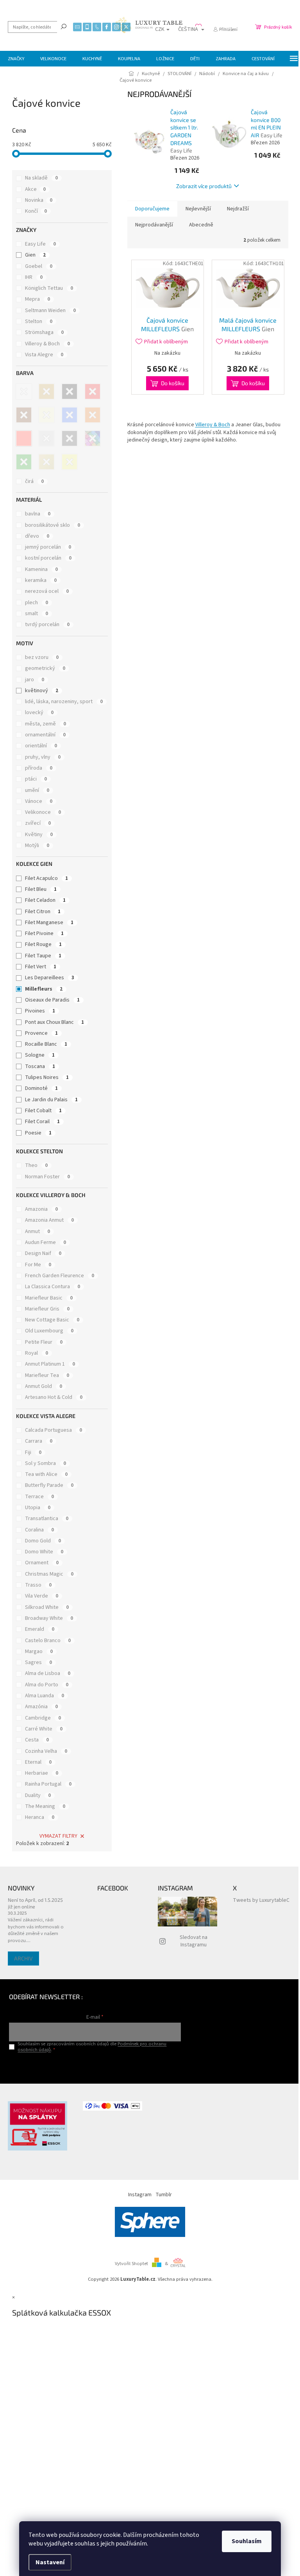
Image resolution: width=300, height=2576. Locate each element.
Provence (41, 1033)
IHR (34, 277)
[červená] (93, 391)
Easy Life (40, 244)
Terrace (39, 1497)
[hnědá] (24, 415)
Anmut (37, 1231)
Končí (36, 211)
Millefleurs (44, 989)
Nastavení (50, 2562)
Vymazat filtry (58, 1836)
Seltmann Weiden (50, 311)
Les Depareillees (50, 978)
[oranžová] (93, 415)
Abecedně (201, 225)
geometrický (45, 668)
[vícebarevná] (93, 438)
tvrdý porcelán (47, 625)
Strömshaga (44, 332)
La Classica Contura (53, 1287)
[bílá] (24, 391)
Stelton (39, 321)
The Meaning (45, 1806)
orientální (41, 746)
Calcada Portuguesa (54, 1430)
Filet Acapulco (46, 878)
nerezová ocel (47, 591)
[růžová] (24, 438)
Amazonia (41, 1209)
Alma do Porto (47, 1685)
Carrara (39, 1441)
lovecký (39, 713)
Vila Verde (42, 1596)
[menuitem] (16, 59)
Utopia (38, 1508)
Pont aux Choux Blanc (54, 1022)
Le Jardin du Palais (51, 1100)
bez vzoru (42, 657)
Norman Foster (47, 1177)
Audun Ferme (46, 1242)
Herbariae (42, 1773)
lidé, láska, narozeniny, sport (64, 702)
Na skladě (41, 178)
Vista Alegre (44, 355)
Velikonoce (43, 812)
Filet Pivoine (44, 933)
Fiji (33, 1452)
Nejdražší (238, 209)
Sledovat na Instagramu (194, 1941)
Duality (38, 1795)
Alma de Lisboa (48, 1673)
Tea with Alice (46, 1474)
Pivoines (40, 1011)
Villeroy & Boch (47, 344)
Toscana (40, 1066)
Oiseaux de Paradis (52, 1000)
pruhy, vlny (43, 757)
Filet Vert (41, 967)
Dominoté (41, 1088)
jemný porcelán (48, 547)
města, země (46, 724)
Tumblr (164, 2195)
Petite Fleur (44, 1342)
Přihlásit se (95, 2066)
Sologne (40, 1055)
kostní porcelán (48, 558)
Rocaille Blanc (46, 1044)
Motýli (37, 846)
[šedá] (70, 438)
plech (37, 603)
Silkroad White (47, 1607)
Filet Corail (42, 1122)
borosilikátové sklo (53, 525)
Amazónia (41, 1707)
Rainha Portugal (48, 1784)
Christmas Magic (49, 1574)
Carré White (44, 1729)
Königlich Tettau (49, 288)
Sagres (38, 1662)
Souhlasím (247, 2541)
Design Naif (43, 1253)
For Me (38, 1265)
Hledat (64, 26)
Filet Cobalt (43, 1111)
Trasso (38, 1585)
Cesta (37, 1740)
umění (37, 790)
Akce (35, 189)
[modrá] (70, 415)
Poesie (38, 1133)
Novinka (39, 200)
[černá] (70, 391)
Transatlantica (47, 1519)
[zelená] (24, 462)
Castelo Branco (48, 1641)
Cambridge (43, 1718)
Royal (37, 1353)
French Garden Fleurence (60, 1276)
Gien (35, 255)
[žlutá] (70, 462)
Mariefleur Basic (49, 1298)
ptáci (36, 779)
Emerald (40, 1629)
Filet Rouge (43, 944)
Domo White (44, 1552)
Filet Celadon (45, 900)
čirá (34, 481)
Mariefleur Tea (47, 1375)
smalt (37, 614)
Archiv (23, 1958)
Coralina (39, 1530)
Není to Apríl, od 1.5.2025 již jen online (35, 1903)
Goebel (39, 266)
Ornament (42, 1563)
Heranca (40, 1817)
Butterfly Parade (49, 1485)
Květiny (39, 835)
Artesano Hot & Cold (54, 1397)
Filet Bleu (41, 889)
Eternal (38, 1762)
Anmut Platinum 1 (50, 1364)
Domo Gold (43, 1541)
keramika (41, 580)
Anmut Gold (44, 1386)
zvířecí (38, 823)
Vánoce (39, 801)
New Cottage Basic (52, 1320)
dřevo (37, 536)
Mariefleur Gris (47, 1309)
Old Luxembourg (49, 1331)
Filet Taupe (43, 956)
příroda (39, 768)
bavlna (38, 514)
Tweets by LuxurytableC (261, 1900)
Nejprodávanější (154, 225)
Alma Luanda (45, 1696)
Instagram (140, 2195)
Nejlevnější (198, 209)
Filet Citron (43, 912)
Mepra (37, 299)
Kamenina (41, 569)
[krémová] (46, 415)
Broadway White (49, 1618)
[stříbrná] (46, 438)
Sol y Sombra (46, 1463)
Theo (36, 1165)
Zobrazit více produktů (204, 186)
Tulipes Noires (47, 1077)
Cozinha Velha (46, 1751)
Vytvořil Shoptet (131, 2264)
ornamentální (45, 735)
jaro (35, 680)
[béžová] (46, 391)
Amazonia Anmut (49, 1220)
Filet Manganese (49, 923)
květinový (42, 691)
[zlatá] (46, 462)
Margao (39, 1652)
